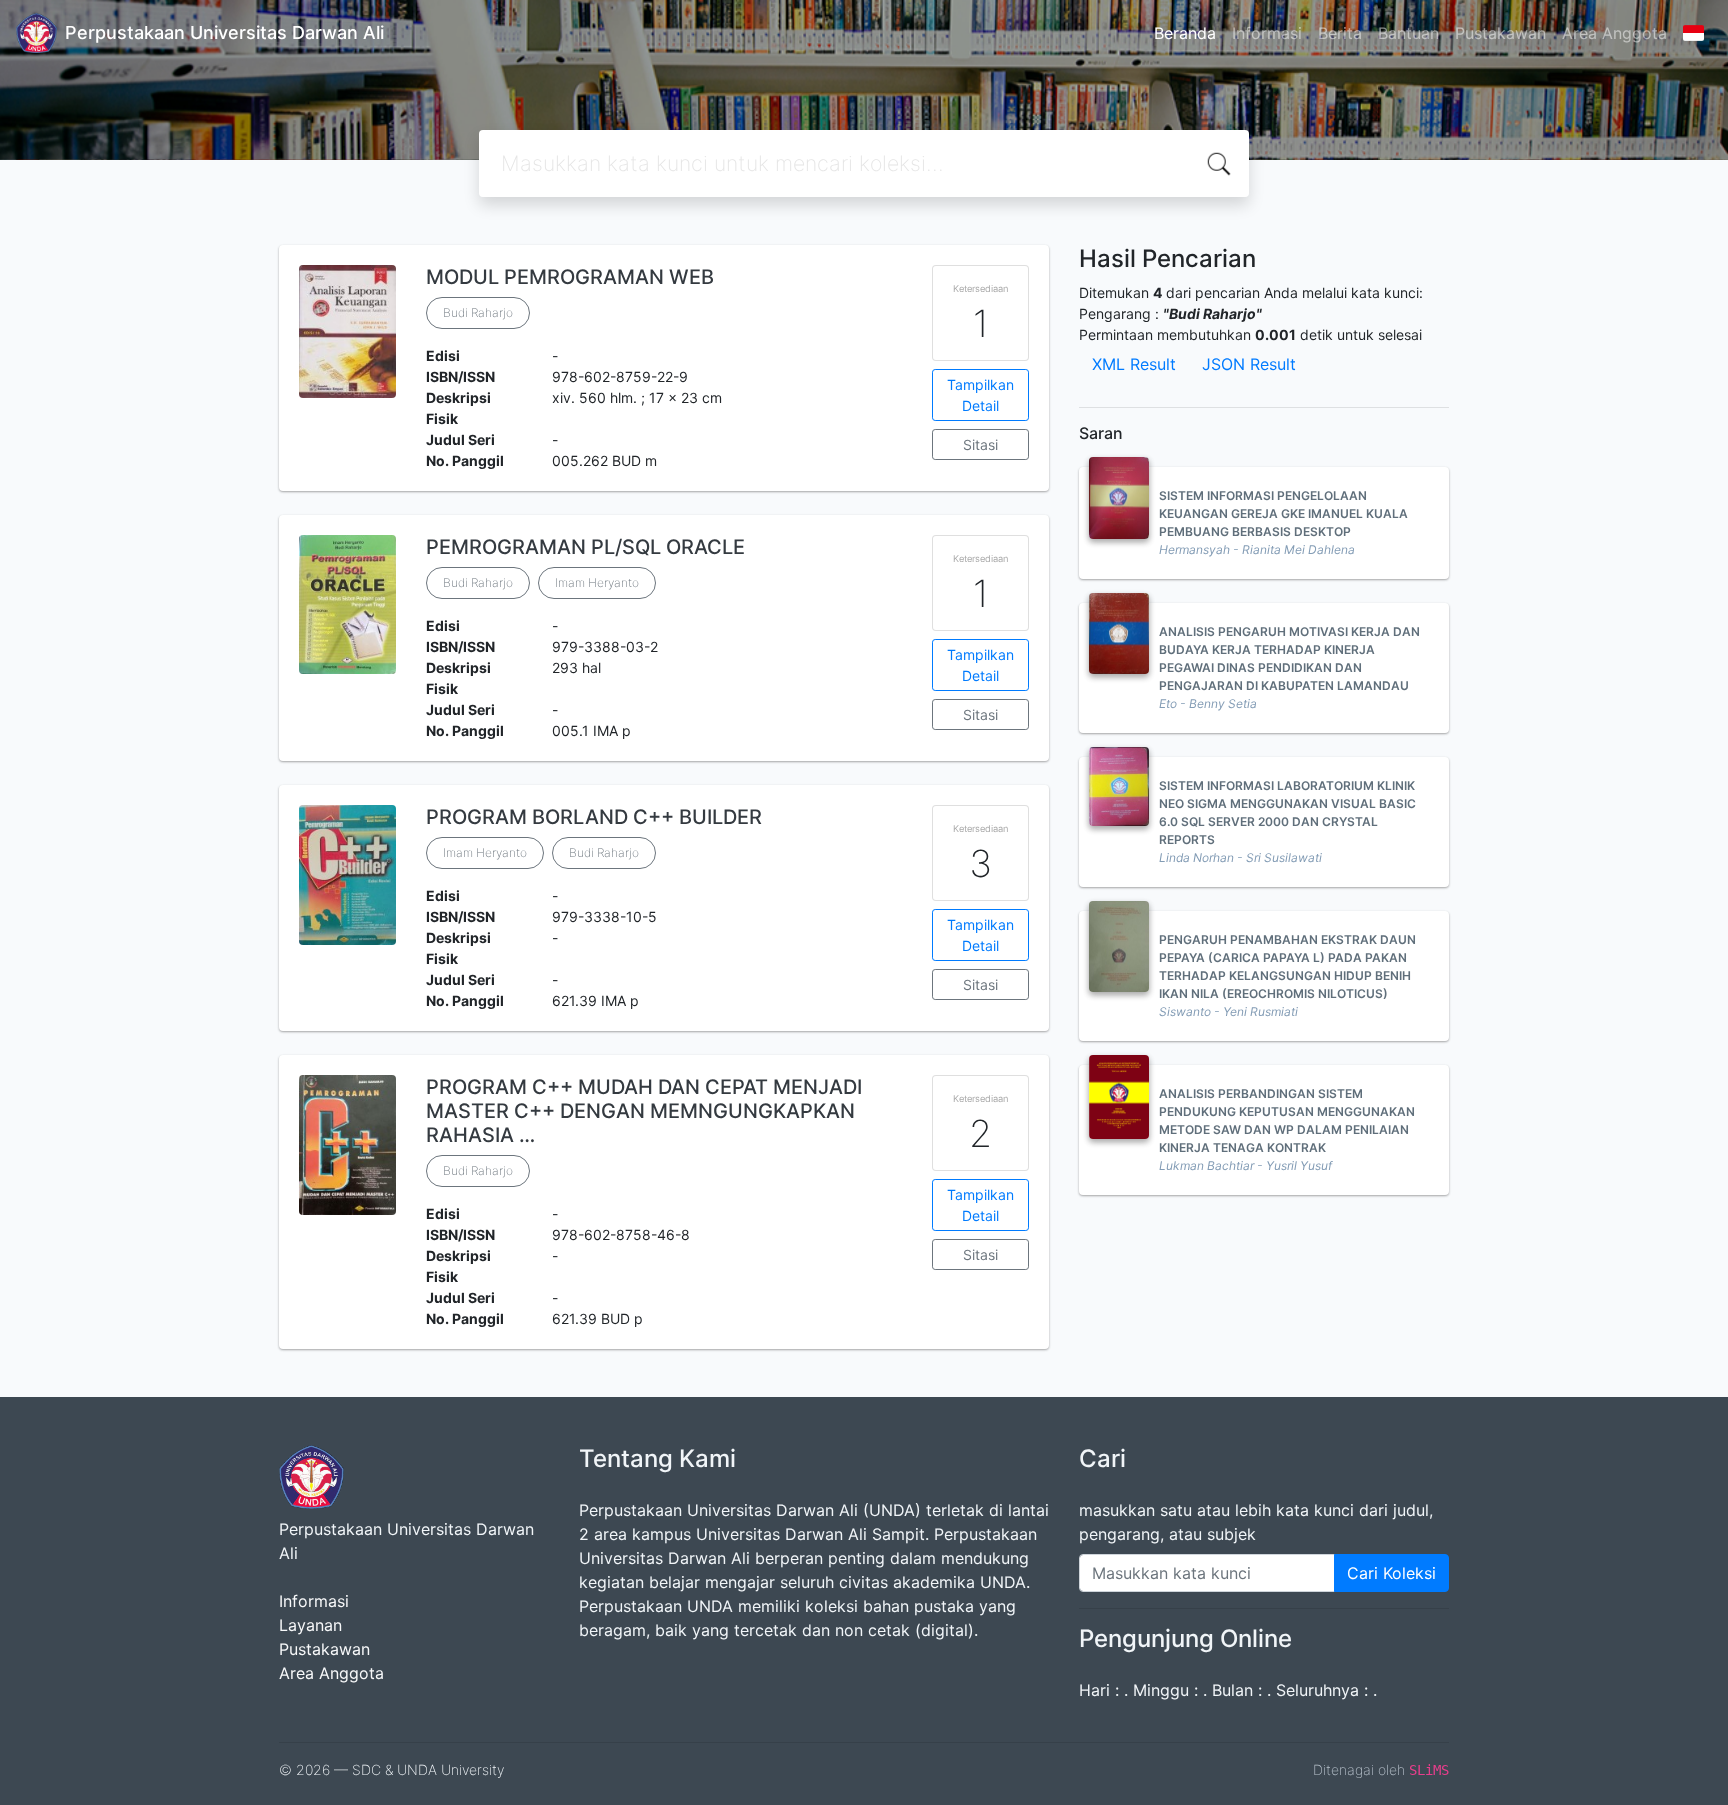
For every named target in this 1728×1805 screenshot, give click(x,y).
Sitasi (980, 444)
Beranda (1185, 33)
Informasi (1267, 33)
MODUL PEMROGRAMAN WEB (570, 277)
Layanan (310, 1625)
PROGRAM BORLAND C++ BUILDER (594, 817)
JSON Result (1249, 364)
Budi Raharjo (478, 312)
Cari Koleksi (1391, 1573)
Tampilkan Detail (980, 395)
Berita (1340, 33)
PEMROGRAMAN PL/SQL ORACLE (585, 547)
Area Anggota (1614, 33)
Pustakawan (1500, 33)
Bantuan (1408, 33)
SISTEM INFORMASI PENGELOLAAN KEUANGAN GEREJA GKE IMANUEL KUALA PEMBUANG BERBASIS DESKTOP (1283, 513)
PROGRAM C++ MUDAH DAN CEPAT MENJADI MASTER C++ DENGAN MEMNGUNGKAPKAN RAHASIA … (644, 1111)
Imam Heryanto (597, 582)
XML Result (1134, 364)
